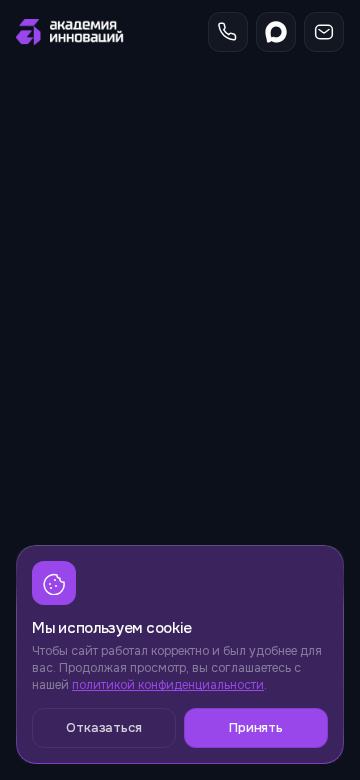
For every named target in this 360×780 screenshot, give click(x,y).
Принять (256, 727)
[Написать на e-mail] (324, 32)
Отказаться (104, 727)
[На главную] (71, 32)
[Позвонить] (228, 32)
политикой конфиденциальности (168, 685)
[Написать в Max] (276, 32)
